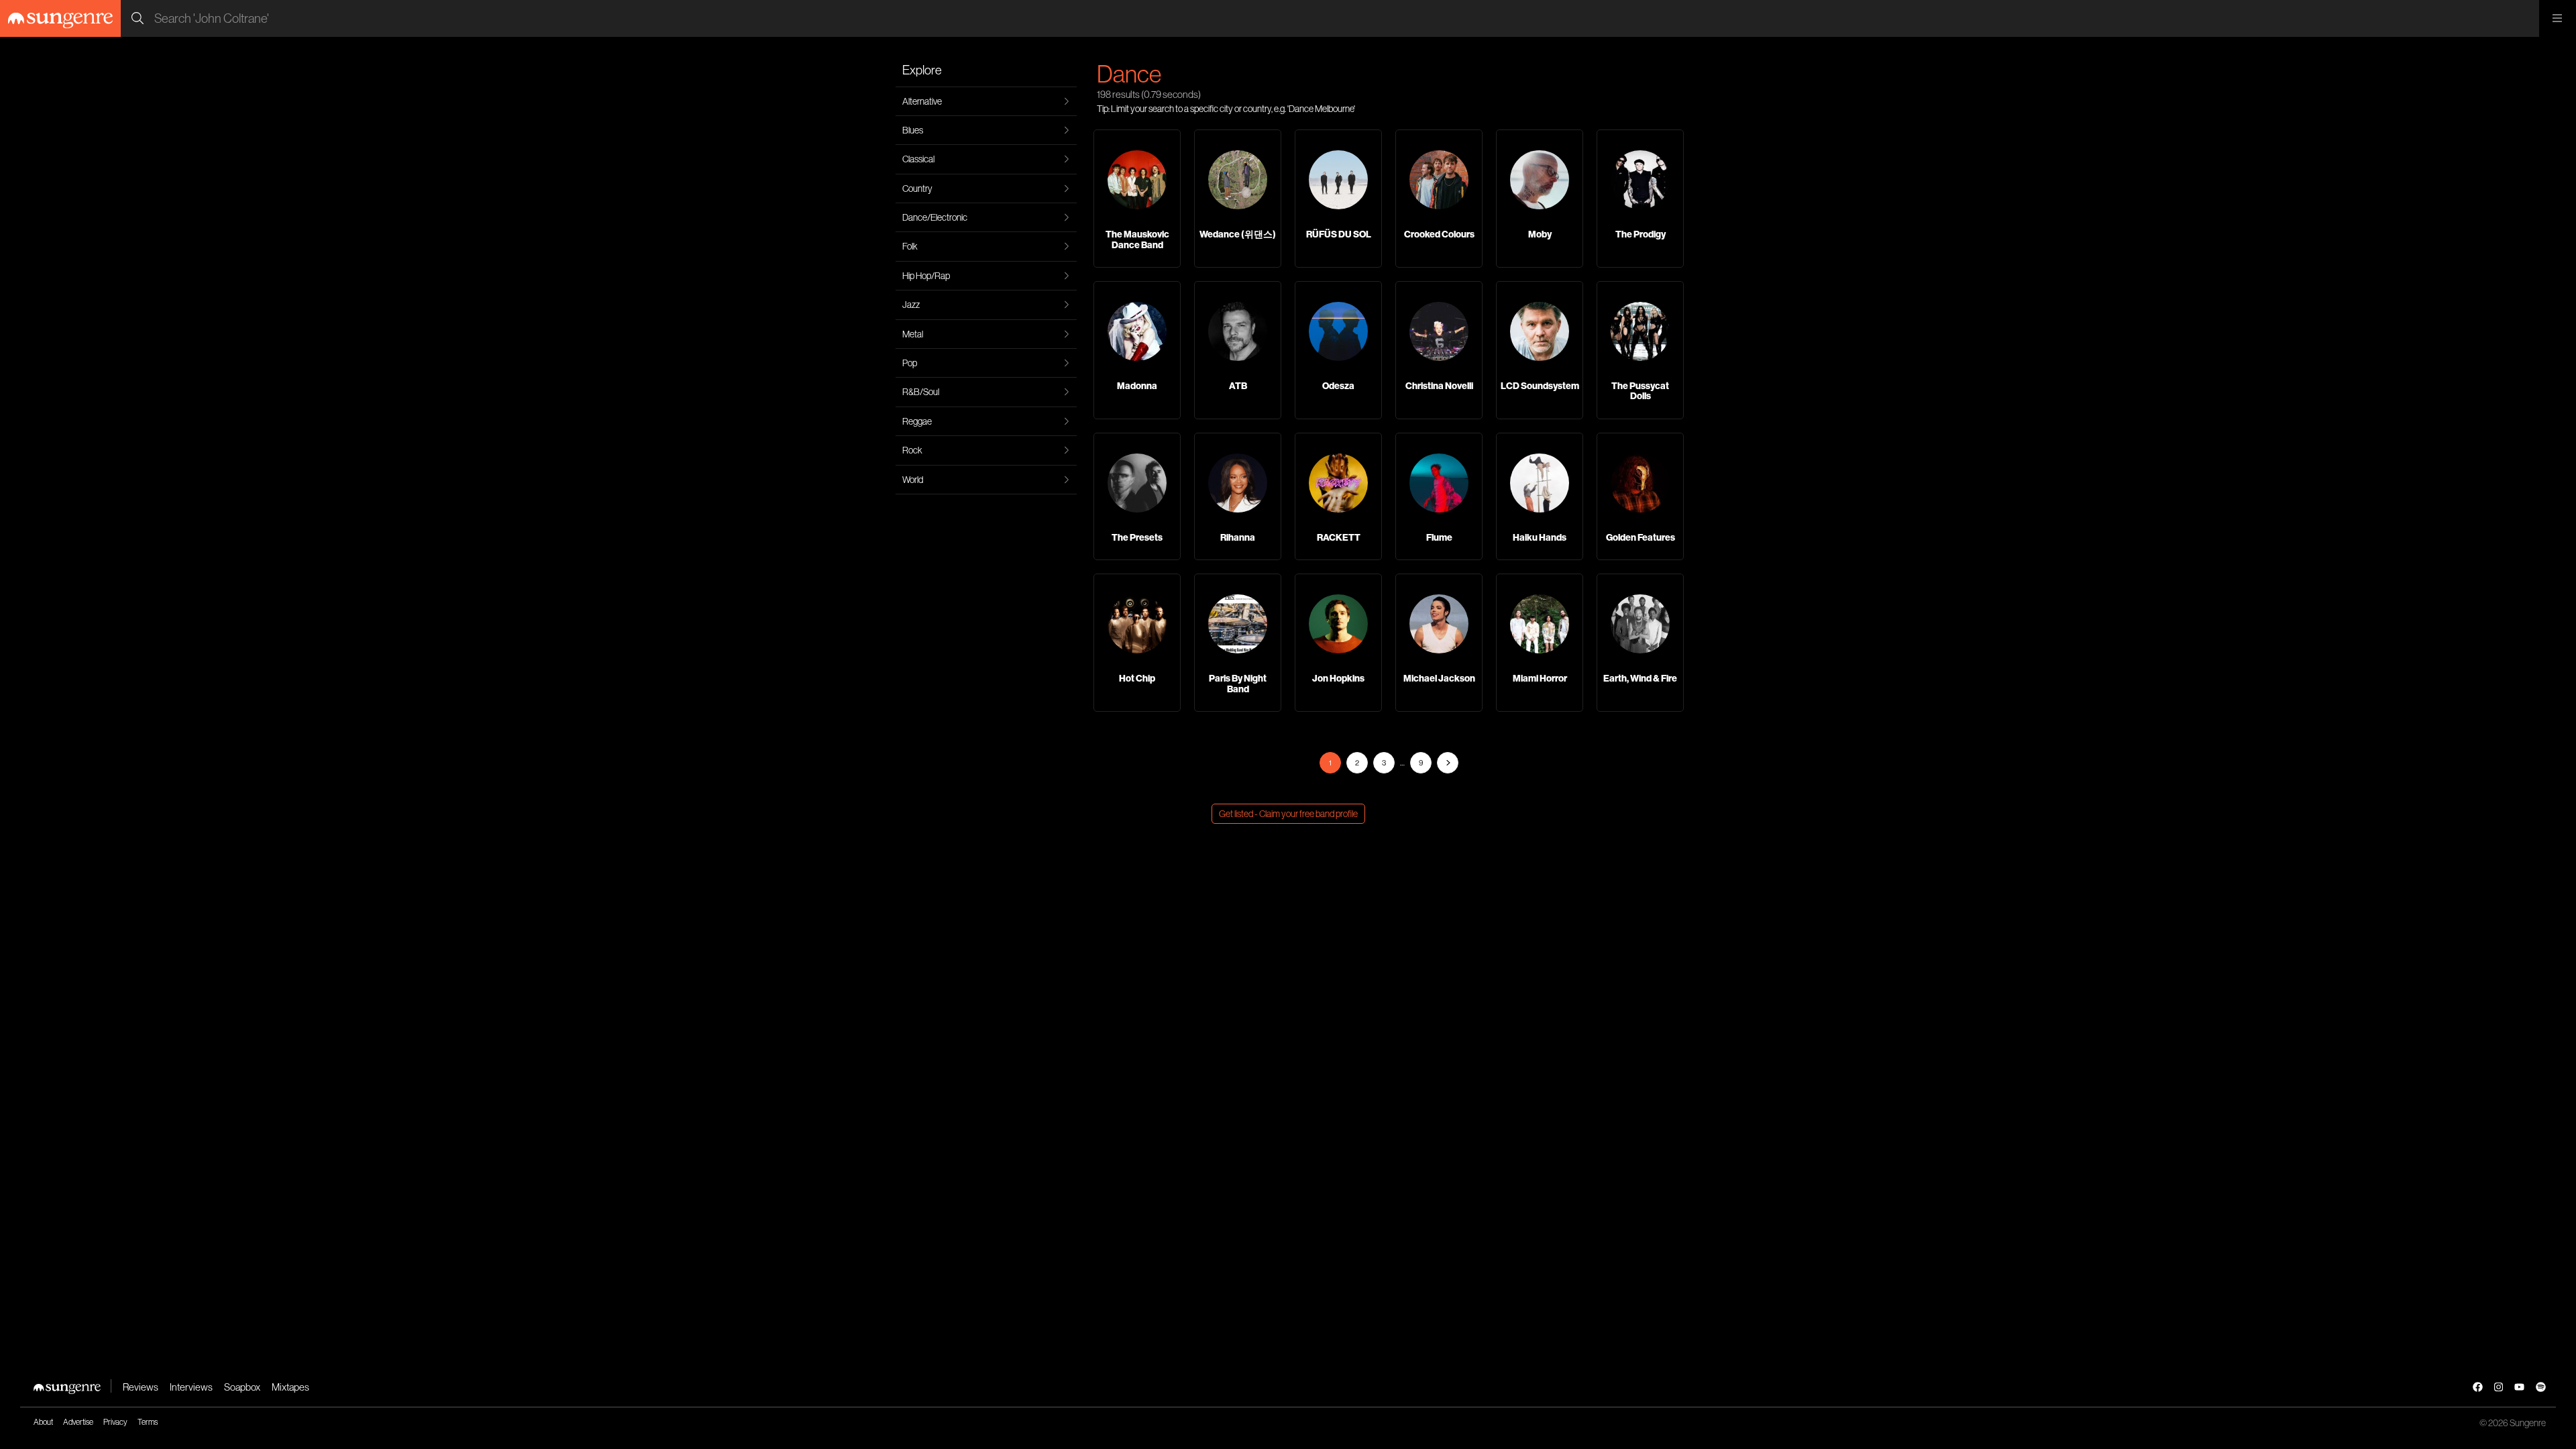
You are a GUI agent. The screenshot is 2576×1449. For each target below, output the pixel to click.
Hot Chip (1137, 678)
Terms (148, 1422)
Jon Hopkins (1338, 678)
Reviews (141, 1387)
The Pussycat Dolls (1640, 391)
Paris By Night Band (1238, 683)
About (43, 1422)
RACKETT (1339, 537)
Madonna (1137, 386)
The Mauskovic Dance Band (1137, 239)
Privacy (115, 1422)
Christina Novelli (1439, 386)
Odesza (1338, 386)
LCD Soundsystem (1540, 386)
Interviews (191, 1387)
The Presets (1137, 537)
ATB (1238, 386)
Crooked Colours (1439, 234)
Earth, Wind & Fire (1640, 678)
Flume (1439, 537)
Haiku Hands (1540, 537)
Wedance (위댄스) (1238, 234)
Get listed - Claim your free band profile (1288, 814)
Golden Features (1641, 537)
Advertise (78, 1422)
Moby (1540, 234)
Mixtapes (290, 1387)
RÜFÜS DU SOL (1339, 234)
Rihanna (1238, 537)
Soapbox (242, 1387)
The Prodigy (1641, 234)
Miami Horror (1540, 678)
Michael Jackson (1439, 678)
